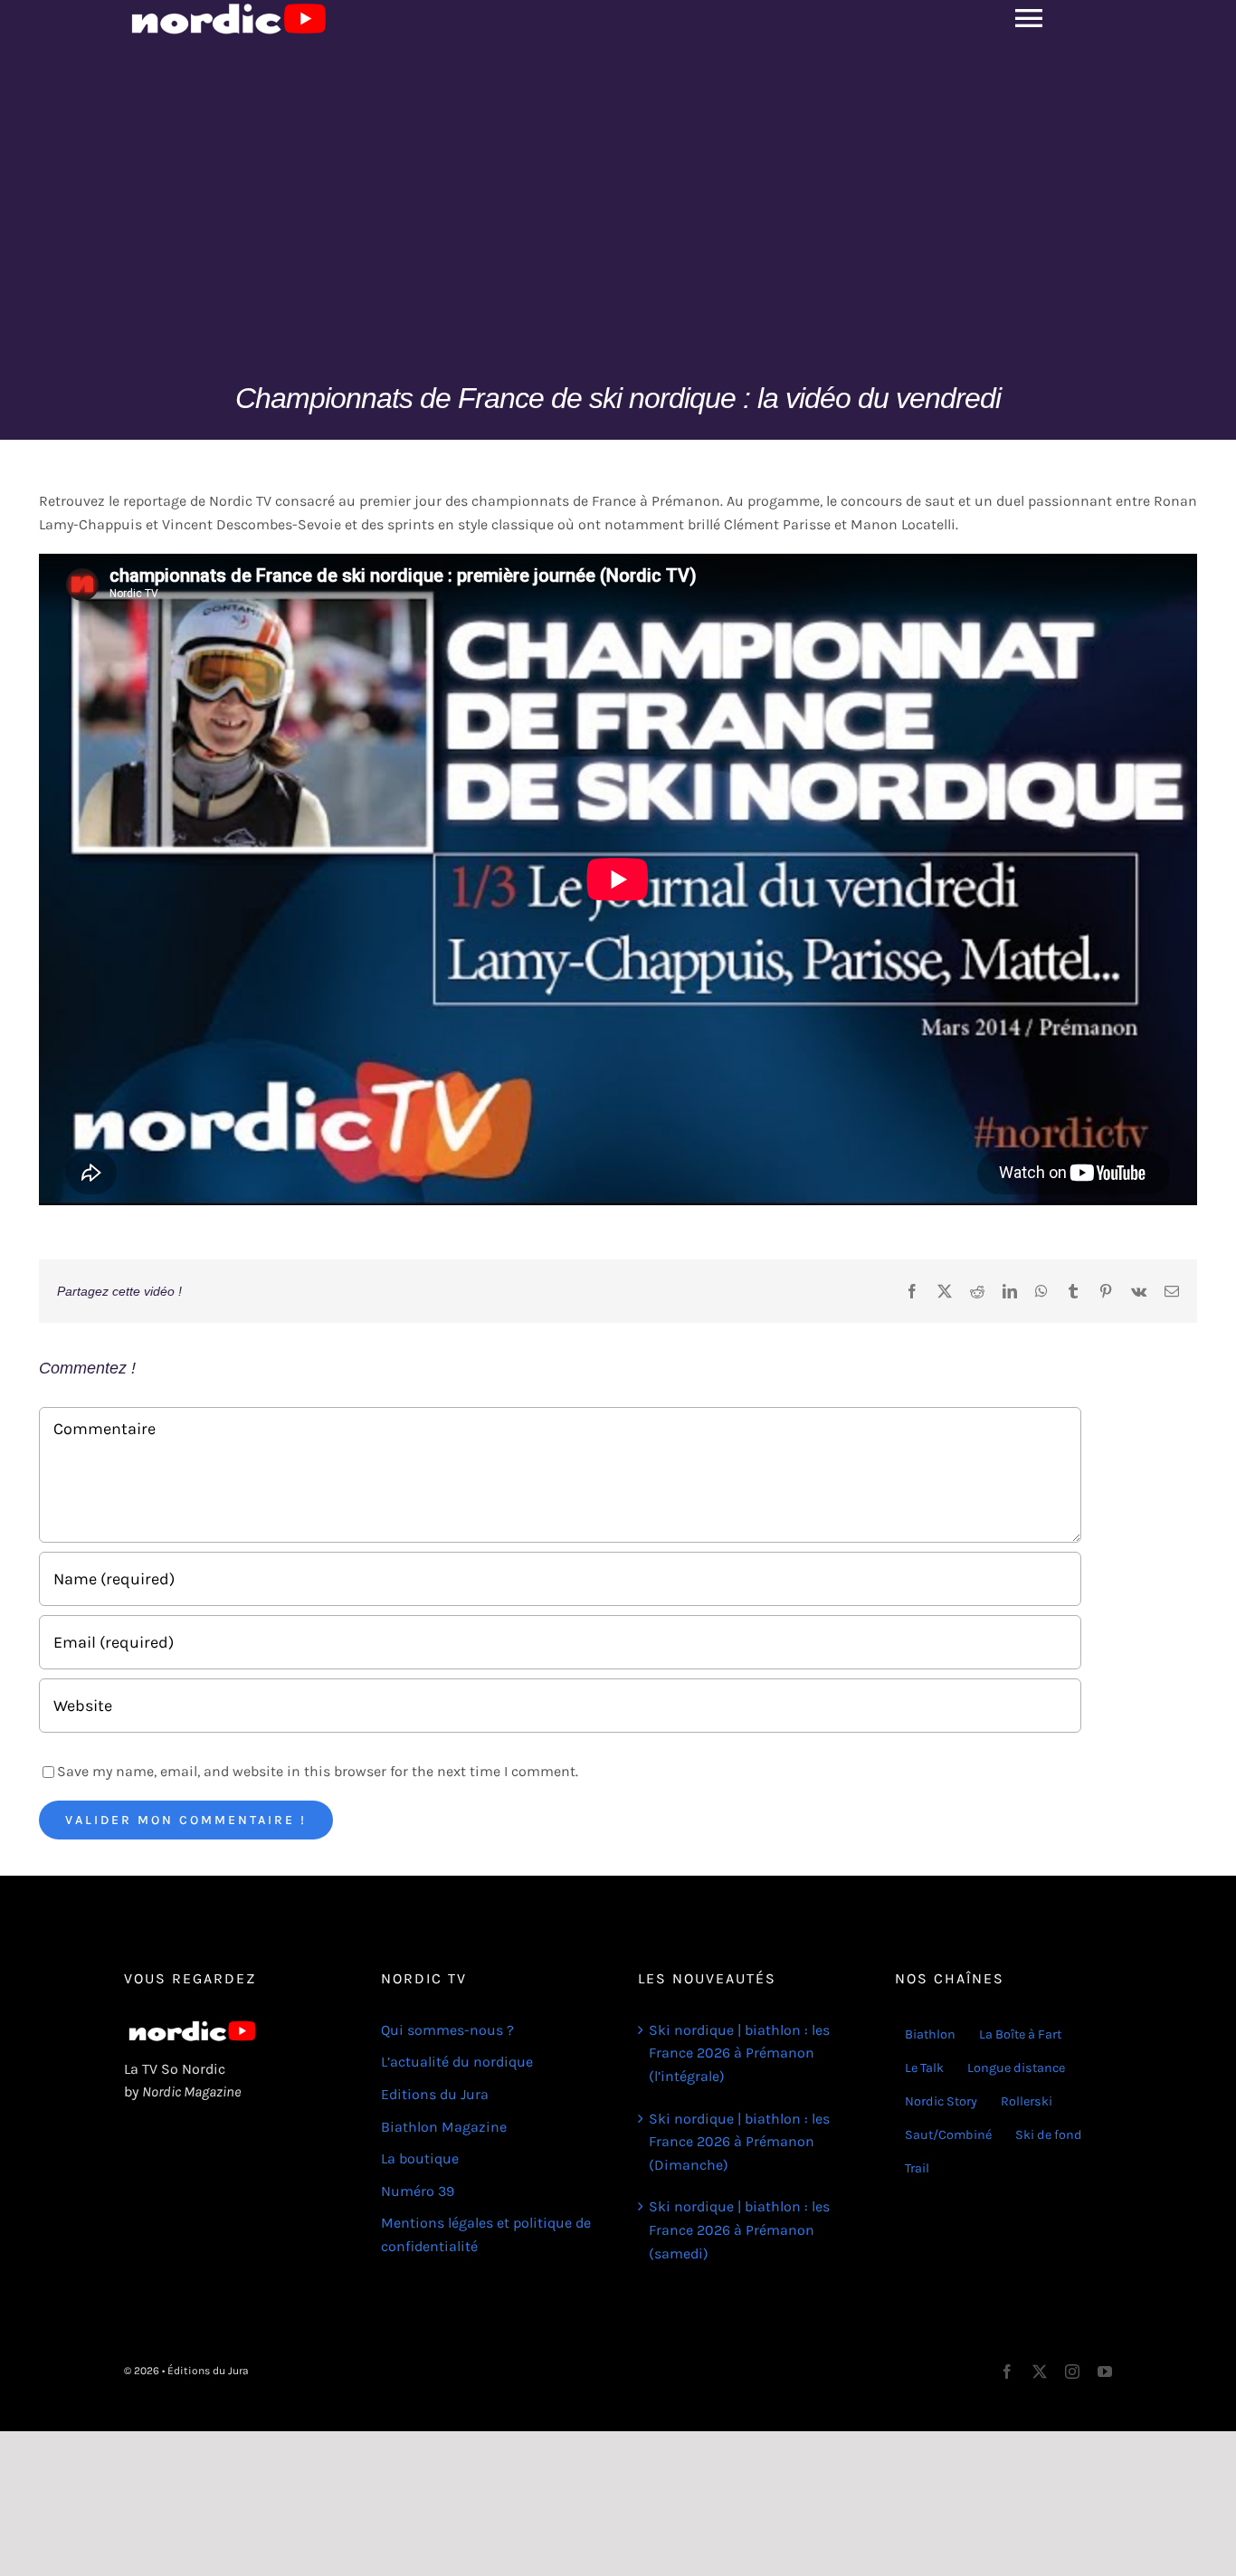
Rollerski (1027, 2101)
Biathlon (930, 2034)
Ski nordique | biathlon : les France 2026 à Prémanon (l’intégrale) (739, 2053)
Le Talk (924, 2068)
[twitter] (1040, 2372)
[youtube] (1105, 2372)
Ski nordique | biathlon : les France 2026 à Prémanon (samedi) (739, 2229)
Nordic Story (941, 2101)
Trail (917, 2168)
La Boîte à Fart (1020, 2034)
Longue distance (1016, 2068)
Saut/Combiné (948, 2135)
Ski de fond (1049, 2135)
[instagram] (1072, 2372)
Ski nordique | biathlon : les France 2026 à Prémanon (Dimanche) (739, 2142)
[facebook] (1007, 2372)
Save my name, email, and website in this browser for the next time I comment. (318, 1771)
